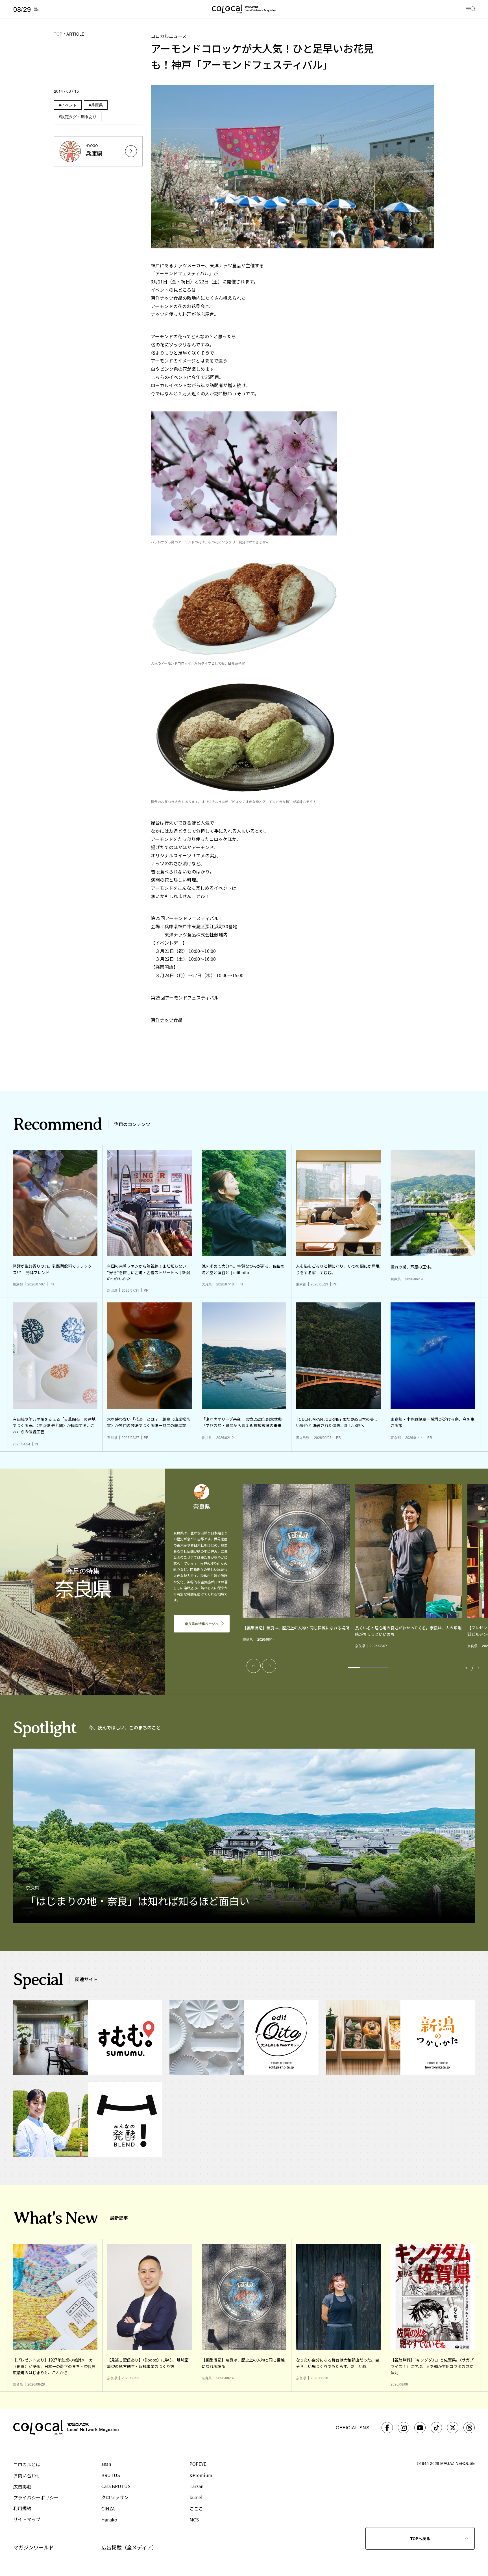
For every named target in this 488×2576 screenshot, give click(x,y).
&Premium (201, 2475)
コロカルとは (27, 2464)
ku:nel (196, 2497)
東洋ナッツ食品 (167, 1020)
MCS (194, 2519)
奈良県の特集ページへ (202, 1624)
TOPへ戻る (420, 2538)
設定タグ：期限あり (79, 116)
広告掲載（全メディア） (129, 2547)
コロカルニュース (169, 36)
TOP (58, 34)
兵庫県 (97, 105)
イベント (69, 105)
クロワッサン (115, 2497)
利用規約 (22, 2508)
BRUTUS (111, 2475)
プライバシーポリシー (36, 2497)
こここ (196, 2508)
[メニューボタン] (471, 9)
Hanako (109, 2519)
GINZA (108, 2508)
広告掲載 (22, 2486)
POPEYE (198, 2464)
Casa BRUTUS (116, 2486)
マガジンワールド (34, 2547)
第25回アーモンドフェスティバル (185, 998)
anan (106, 2464)
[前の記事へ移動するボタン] (254, 1666)
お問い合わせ (27, 2475)
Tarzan (196, 2486)
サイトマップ (27, 2519)
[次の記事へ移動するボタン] (269, 1666)
